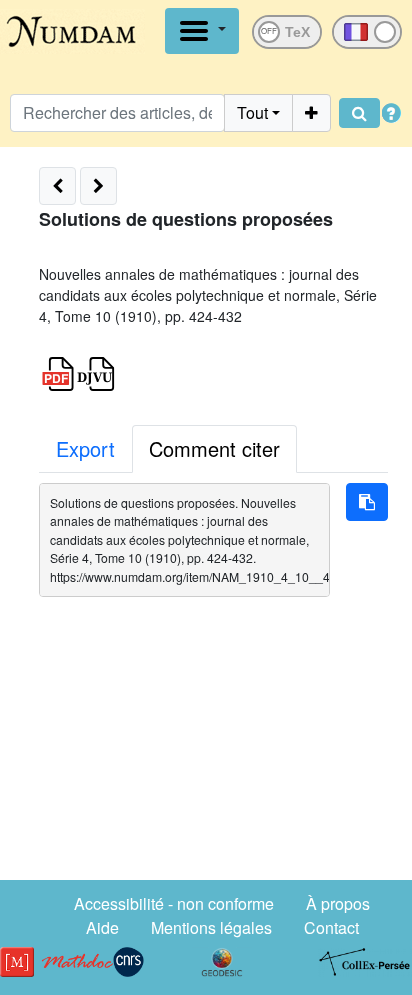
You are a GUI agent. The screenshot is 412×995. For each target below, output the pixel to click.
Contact (331, 927)
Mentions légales (211, 927)
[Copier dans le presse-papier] (367, 502)
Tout (252, 112)
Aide (102, 927)
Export (85, 448)
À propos (338, 903)
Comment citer (214, 448)
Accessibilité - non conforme (174, 903)
